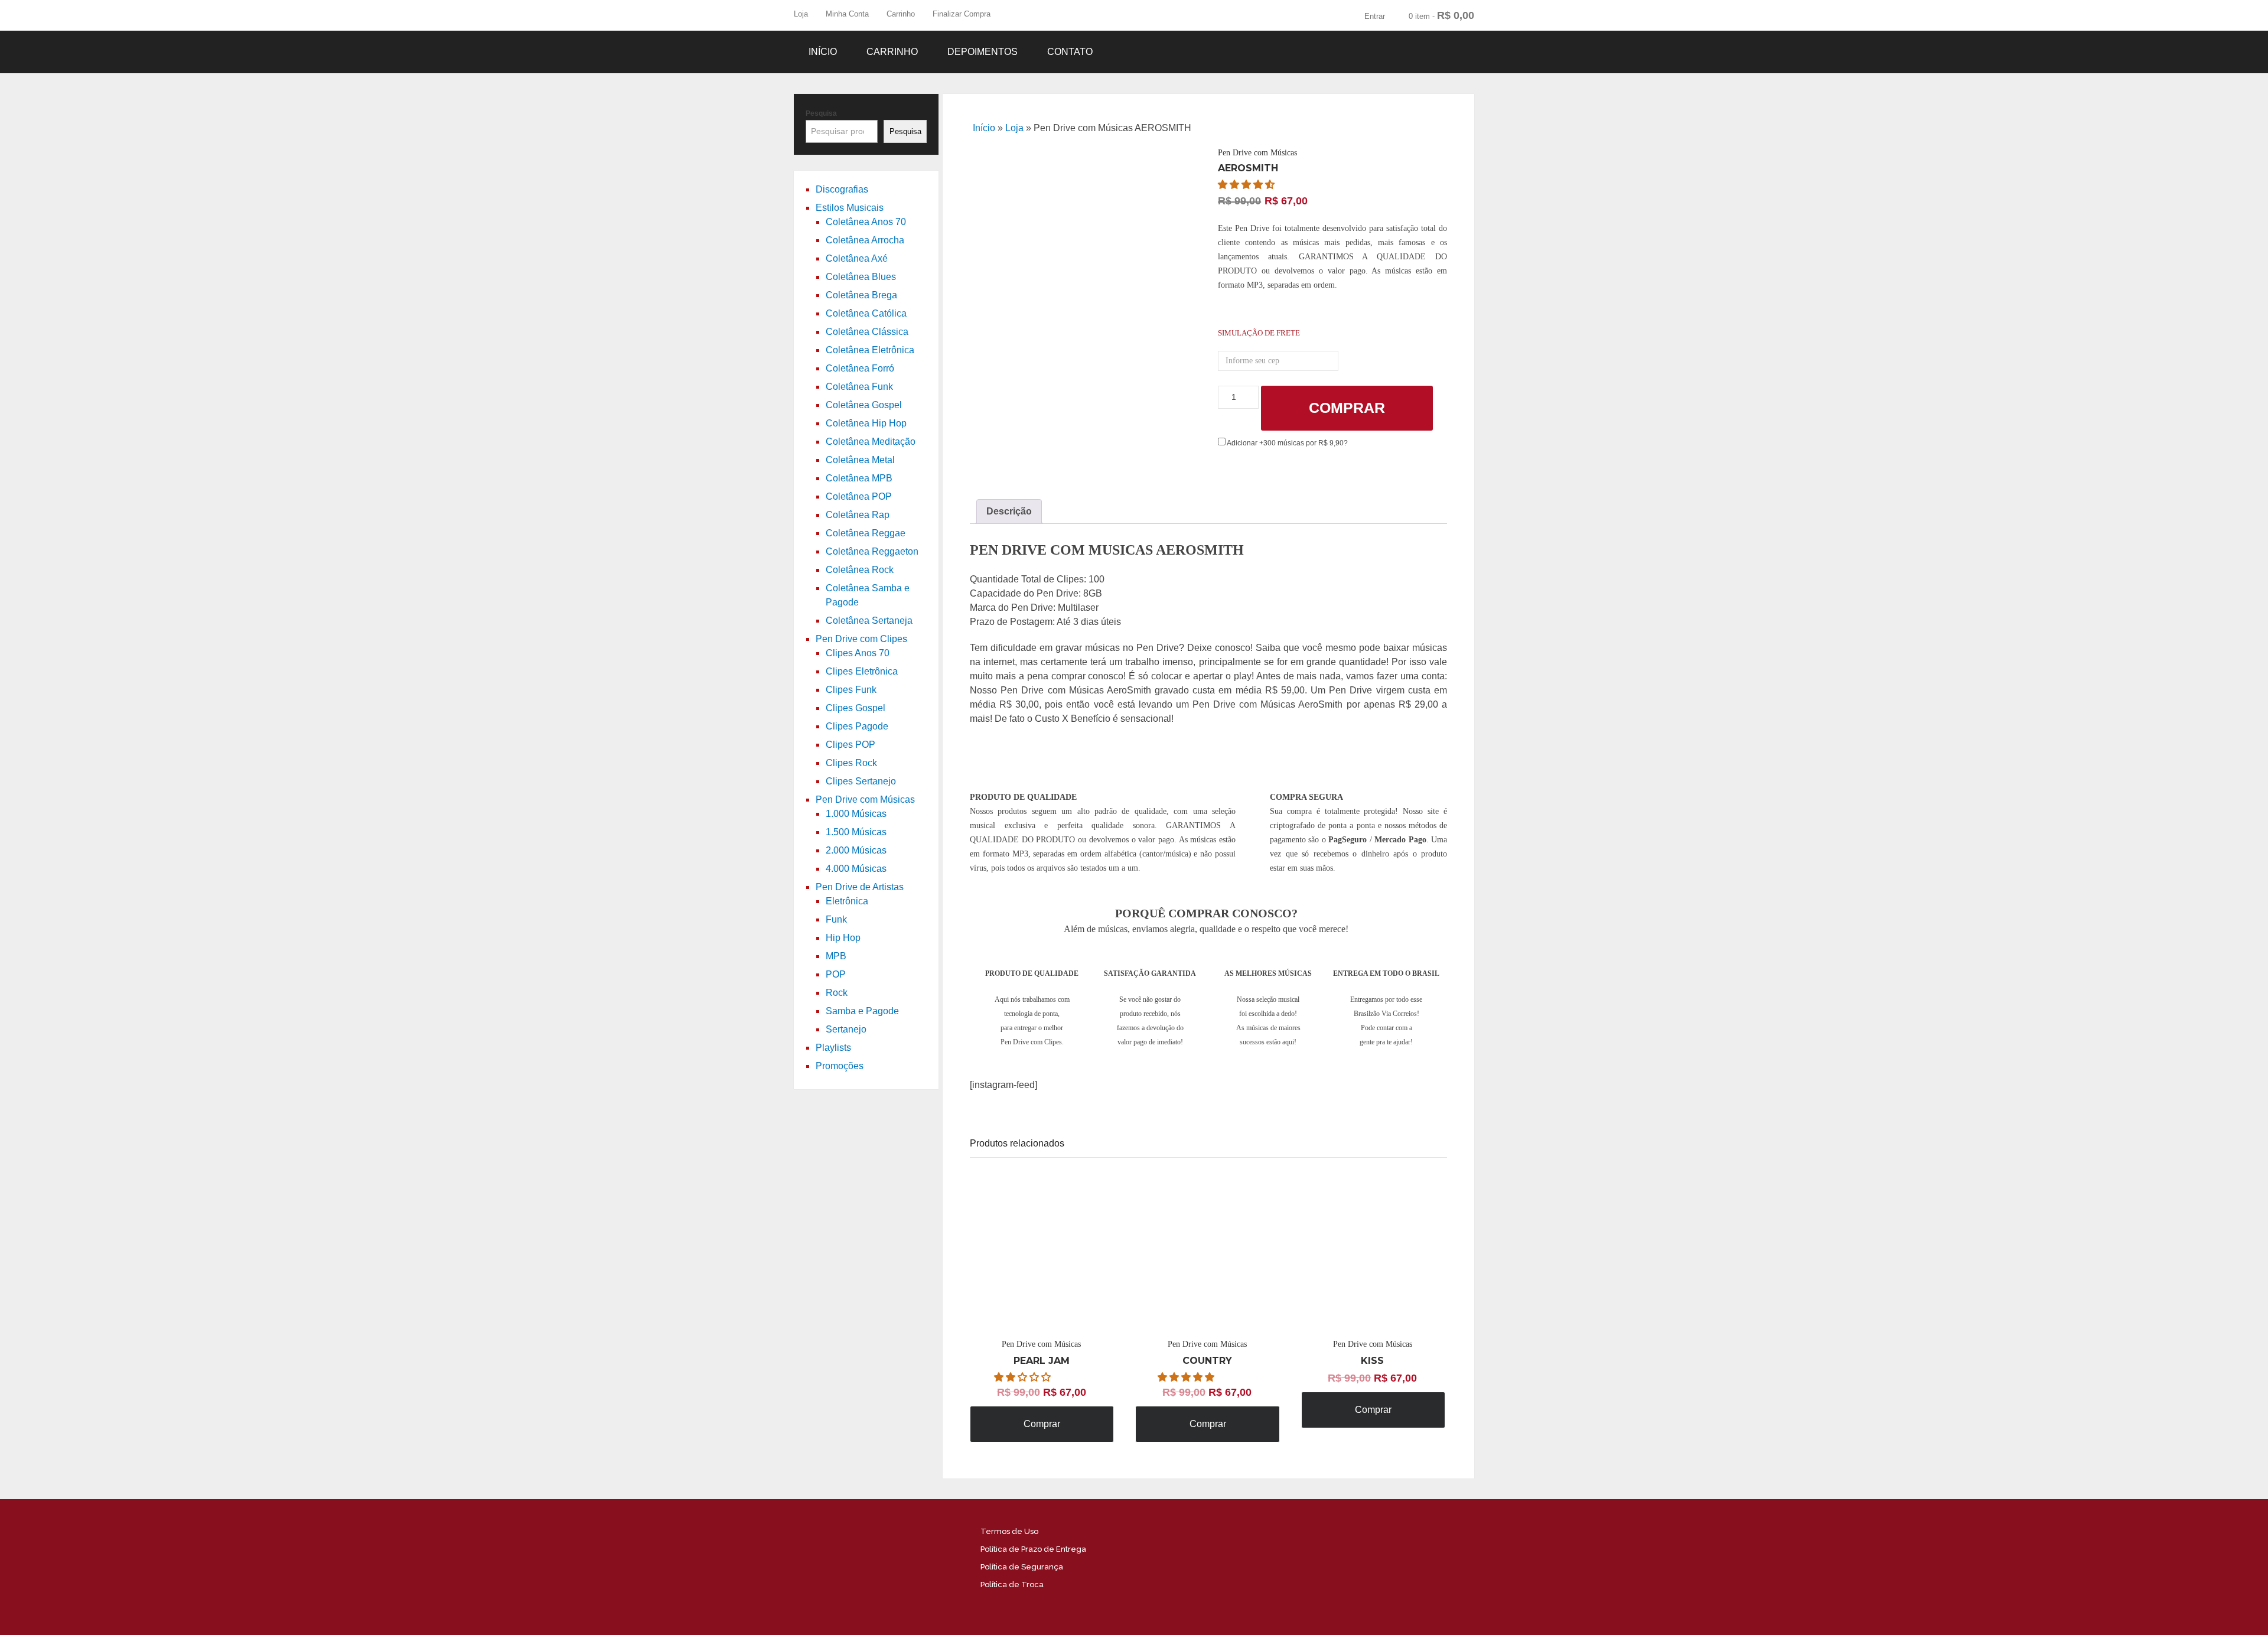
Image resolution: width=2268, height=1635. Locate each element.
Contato (1070, 52)
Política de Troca (1012, 1584)
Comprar (1347, 408)
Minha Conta (847, 14)
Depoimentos (983, 52)
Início (823, 52)
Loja (801, 14)
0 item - (1441, 15)
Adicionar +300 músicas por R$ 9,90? (1287, 443)
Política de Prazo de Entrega (1033, 1549)
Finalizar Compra (962, 14)
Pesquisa (821, 113)
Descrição (1009, 511)
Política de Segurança (1022, 1567)
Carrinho (901, 14)
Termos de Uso (1009, 1531)
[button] (1247, 185)
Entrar (1375, 16)
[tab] (1009, 512)
